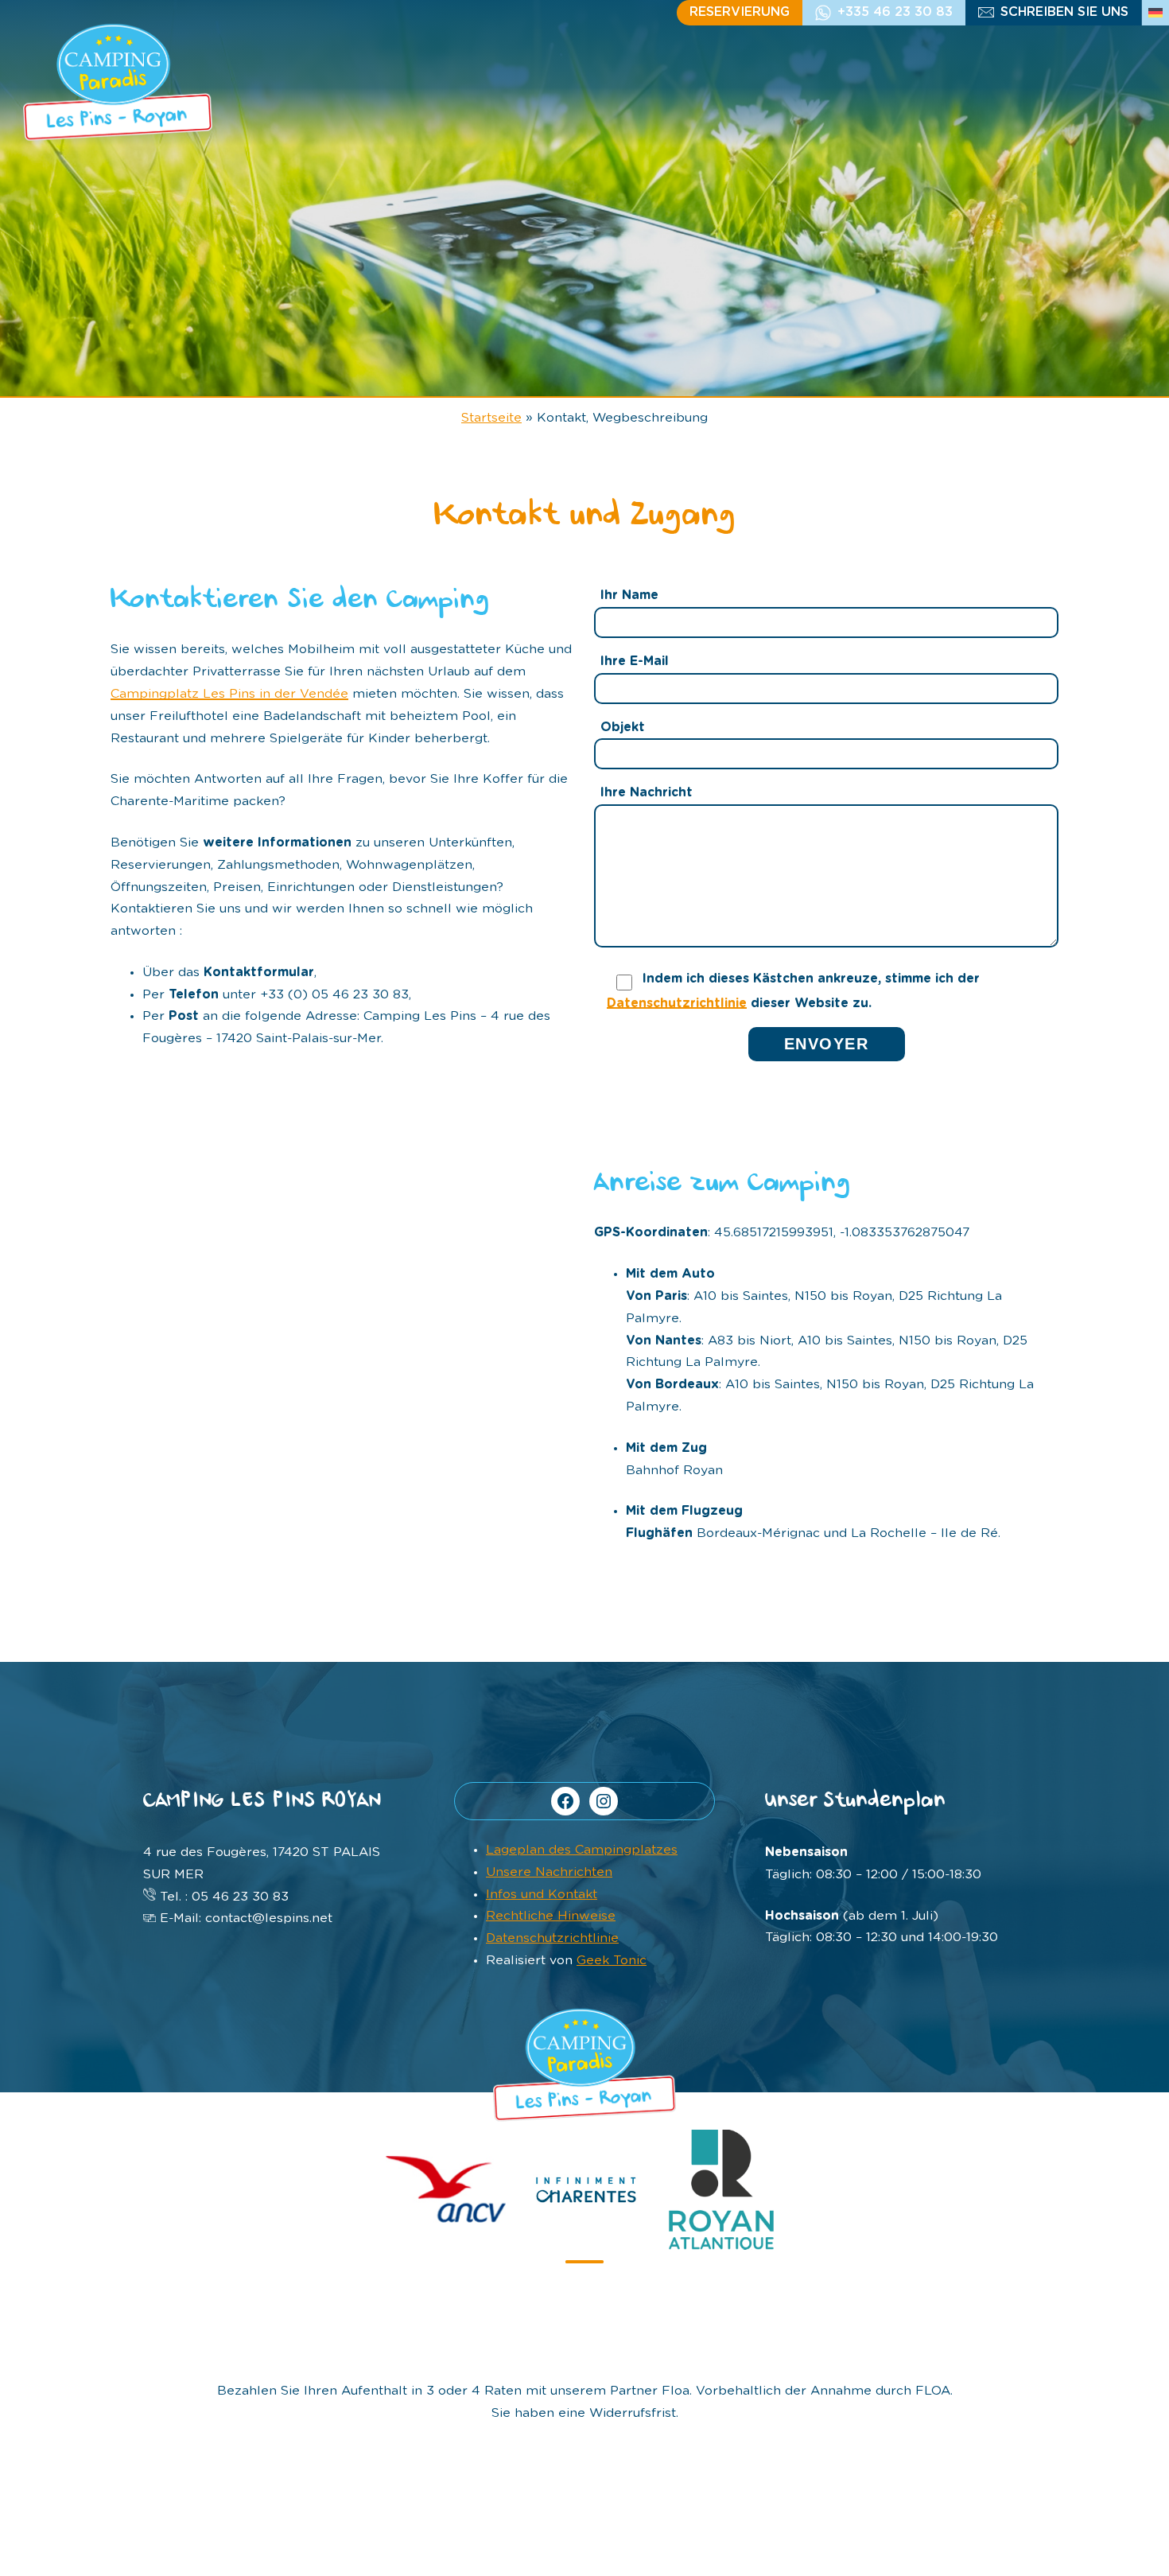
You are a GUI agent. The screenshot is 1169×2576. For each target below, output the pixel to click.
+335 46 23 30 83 (895, 12)
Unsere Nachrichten (549, 1872)
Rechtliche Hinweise (551, 1916)
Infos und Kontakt (542, 1894)
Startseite (491, 418)
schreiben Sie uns (1064, 12)
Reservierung (740, 12)
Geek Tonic (612, 1960)
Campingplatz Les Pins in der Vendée (229, 694)
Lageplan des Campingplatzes (582, 1850)
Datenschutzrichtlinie (677, 1003)
